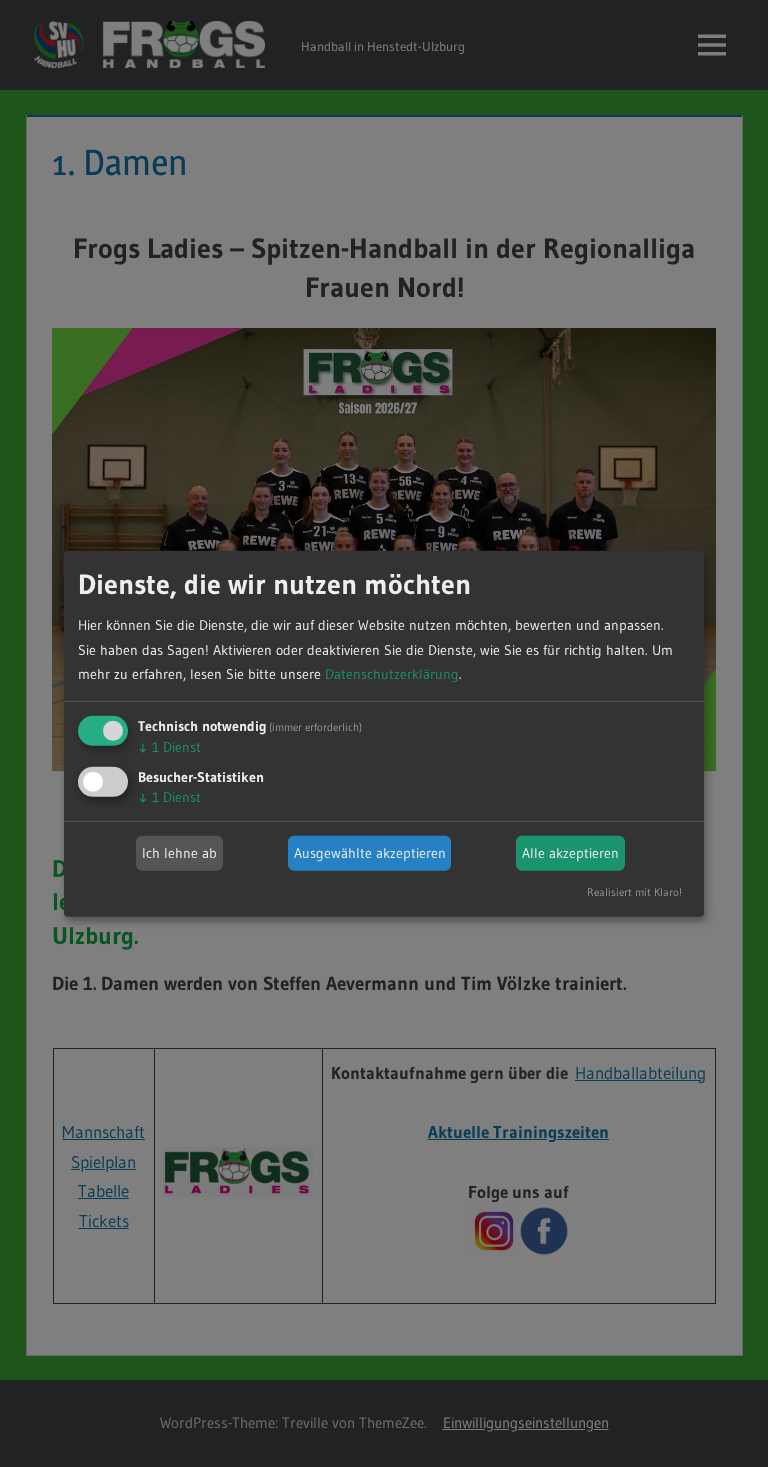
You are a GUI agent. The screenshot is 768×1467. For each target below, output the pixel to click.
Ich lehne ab (179, 853)
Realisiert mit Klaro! (634, 892)
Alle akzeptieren (570, 853)
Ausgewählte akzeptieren (370, 853)
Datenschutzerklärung (392, 674)
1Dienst (169, 747)
